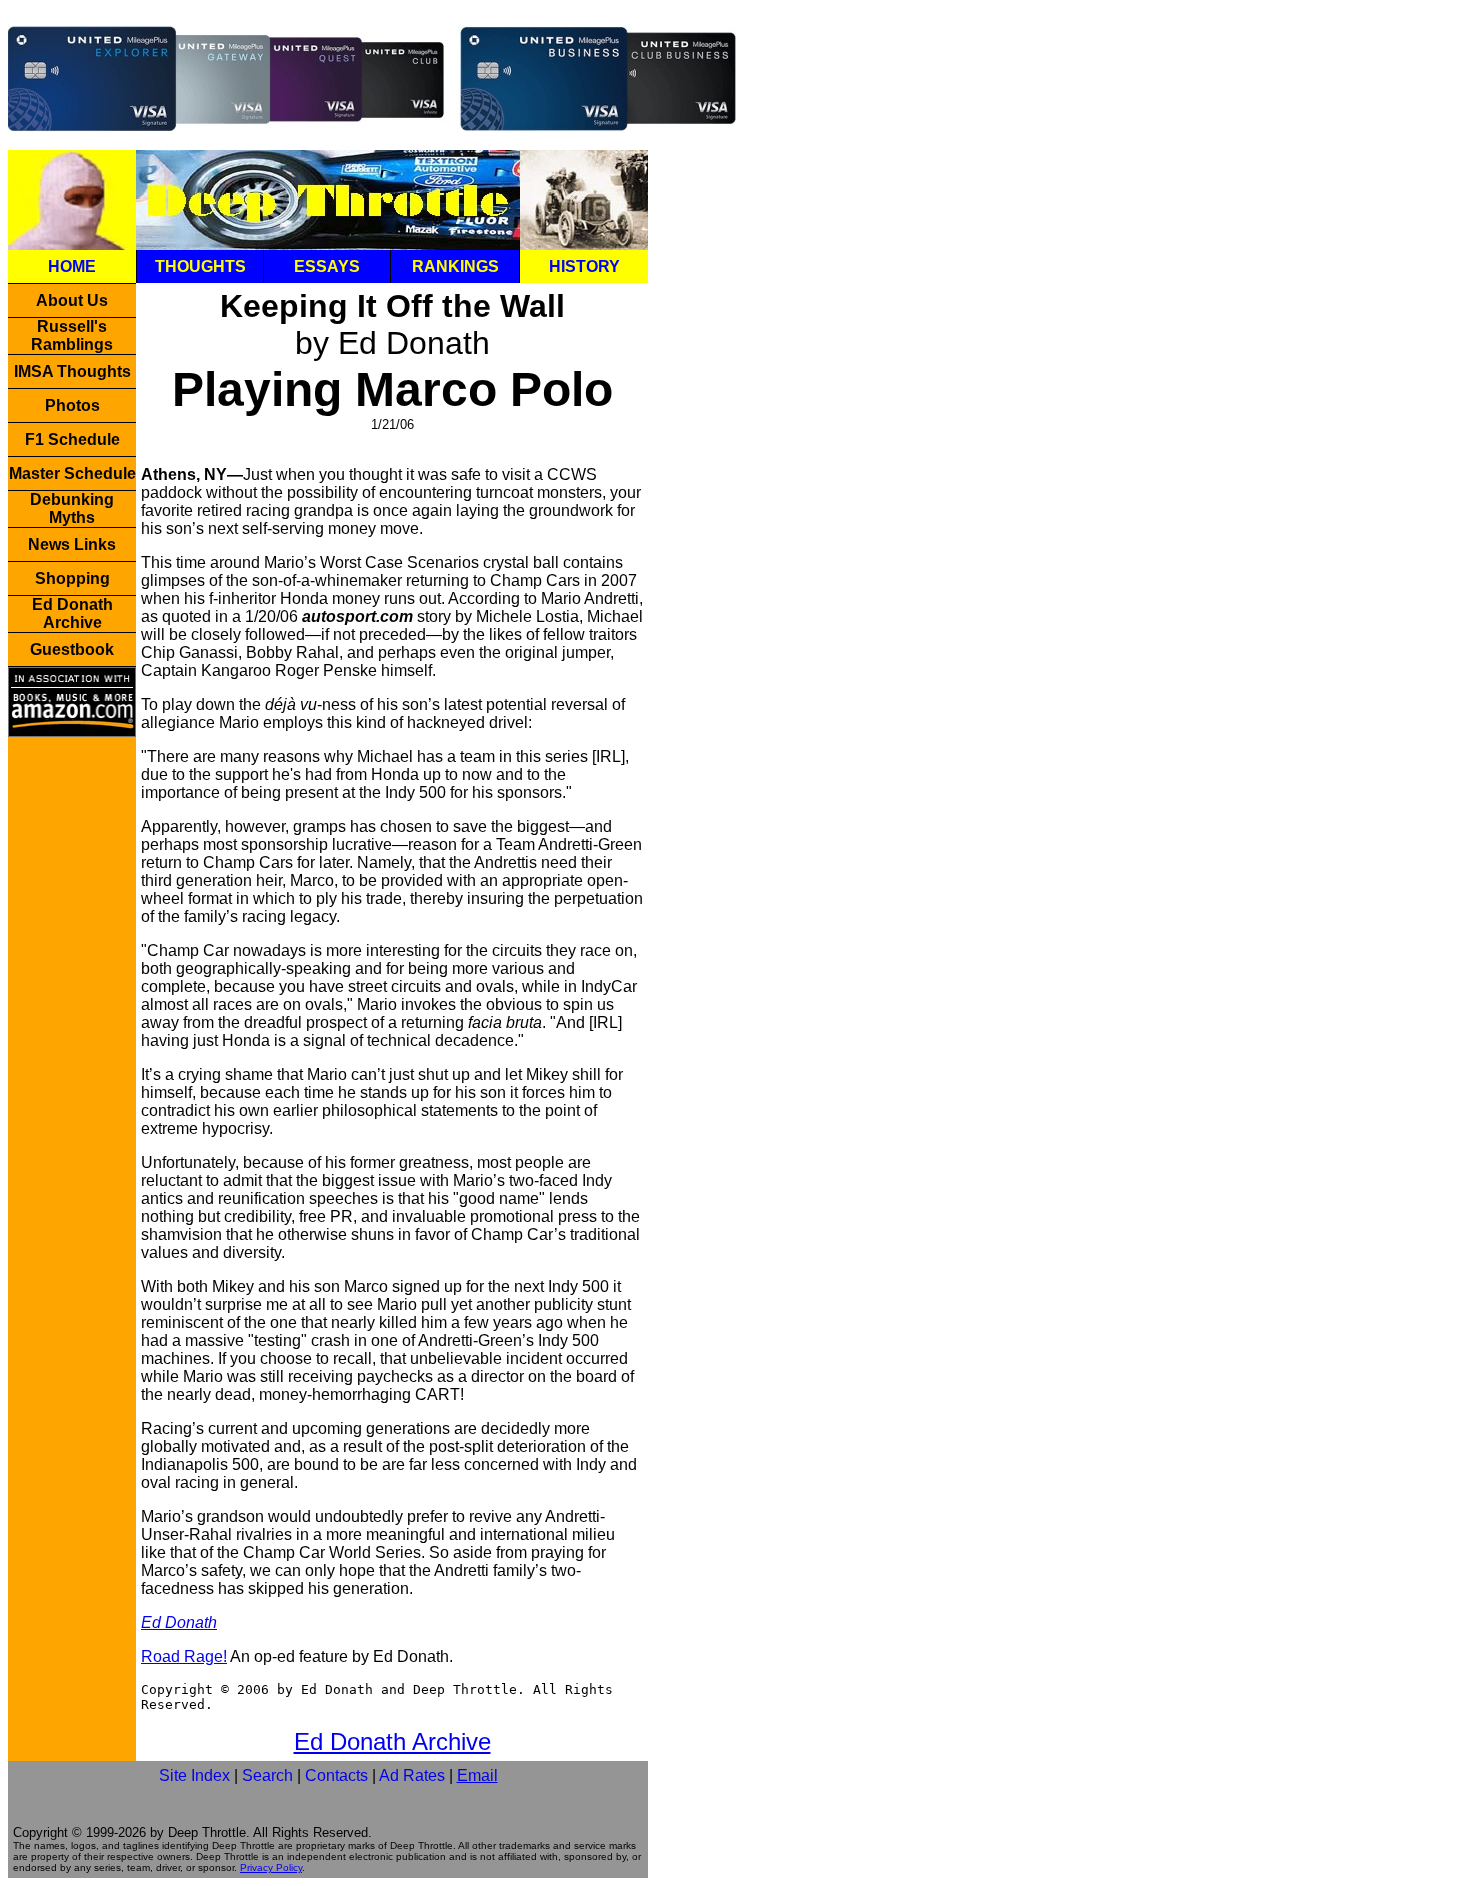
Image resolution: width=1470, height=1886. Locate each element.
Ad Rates (412, 1775)
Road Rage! (184, 1656)
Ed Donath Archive (392, 1741)
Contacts (336, 1775)
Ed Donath (179, 1622)
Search (267, 1775)
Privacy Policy (271, 1867)
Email (477, 1775)
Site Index (194, 1775)
